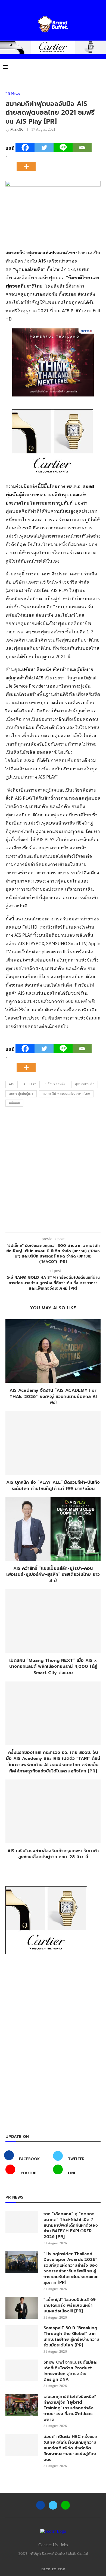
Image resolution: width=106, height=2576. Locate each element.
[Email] (82, 147)
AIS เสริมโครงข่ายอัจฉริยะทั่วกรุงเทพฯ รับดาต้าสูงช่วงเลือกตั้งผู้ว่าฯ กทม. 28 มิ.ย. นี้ (53, 1854)
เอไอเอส (14, 1103)
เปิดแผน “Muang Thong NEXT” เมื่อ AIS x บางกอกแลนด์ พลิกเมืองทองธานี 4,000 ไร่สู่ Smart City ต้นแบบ (53, 1667)
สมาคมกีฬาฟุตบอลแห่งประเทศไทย (66, 1094)
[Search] (101, 67)
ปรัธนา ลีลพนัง (55, 1084)
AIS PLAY (30, 1084)
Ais (12, 1084)
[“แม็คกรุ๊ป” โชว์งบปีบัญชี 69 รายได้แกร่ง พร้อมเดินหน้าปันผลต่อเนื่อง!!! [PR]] (22, 2308)
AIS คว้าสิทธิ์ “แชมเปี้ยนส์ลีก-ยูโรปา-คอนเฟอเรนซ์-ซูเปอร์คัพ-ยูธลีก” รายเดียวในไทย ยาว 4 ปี (53, 1575)
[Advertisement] (53, 1171)
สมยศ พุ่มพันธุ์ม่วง (21, 1094)
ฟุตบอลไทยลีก (85, 1084)
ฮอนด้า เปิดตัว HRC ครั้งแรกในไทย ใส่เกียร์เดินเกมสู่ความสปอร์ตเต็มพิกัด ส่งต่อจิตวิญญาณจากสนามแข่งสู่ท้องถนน (70, 2448)
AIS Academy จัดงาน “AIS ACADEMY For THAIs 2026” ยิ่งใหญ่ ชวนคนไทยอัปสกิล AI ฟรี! (53, 1397)
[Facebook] (25, 147)
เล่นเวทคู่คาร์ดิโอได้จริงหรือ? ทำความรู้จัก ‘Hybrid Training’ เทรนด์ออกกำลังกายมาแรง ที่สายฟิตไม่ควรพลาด (70, 2408)
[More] (28, 162)
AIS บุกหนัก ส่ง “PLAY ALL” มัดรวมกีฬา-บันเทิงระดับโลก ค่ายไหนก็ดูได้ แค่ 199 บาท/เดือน (53, 1486)
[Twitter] (44, 147)
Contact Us (48, 2545)
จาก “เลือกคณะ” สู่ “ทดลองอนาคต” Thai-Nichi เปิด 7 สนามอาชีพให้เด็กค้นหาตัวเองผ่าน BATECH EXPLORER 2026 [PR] (71, 2225)
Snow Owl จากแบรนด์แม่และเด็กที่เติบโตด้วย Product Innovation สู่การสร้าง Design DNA (70, 2371)
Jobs (64, 2545)
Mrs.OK (17, 129)
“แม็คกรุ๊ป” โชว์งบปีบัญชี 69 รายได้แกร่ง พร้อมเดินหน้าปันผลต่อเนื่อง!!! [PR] (70, 2305)
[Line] (63, 147)
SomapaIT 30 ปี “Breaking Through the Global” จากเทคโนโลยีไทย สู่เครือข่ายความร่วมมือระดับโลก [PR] (71, 2337)
